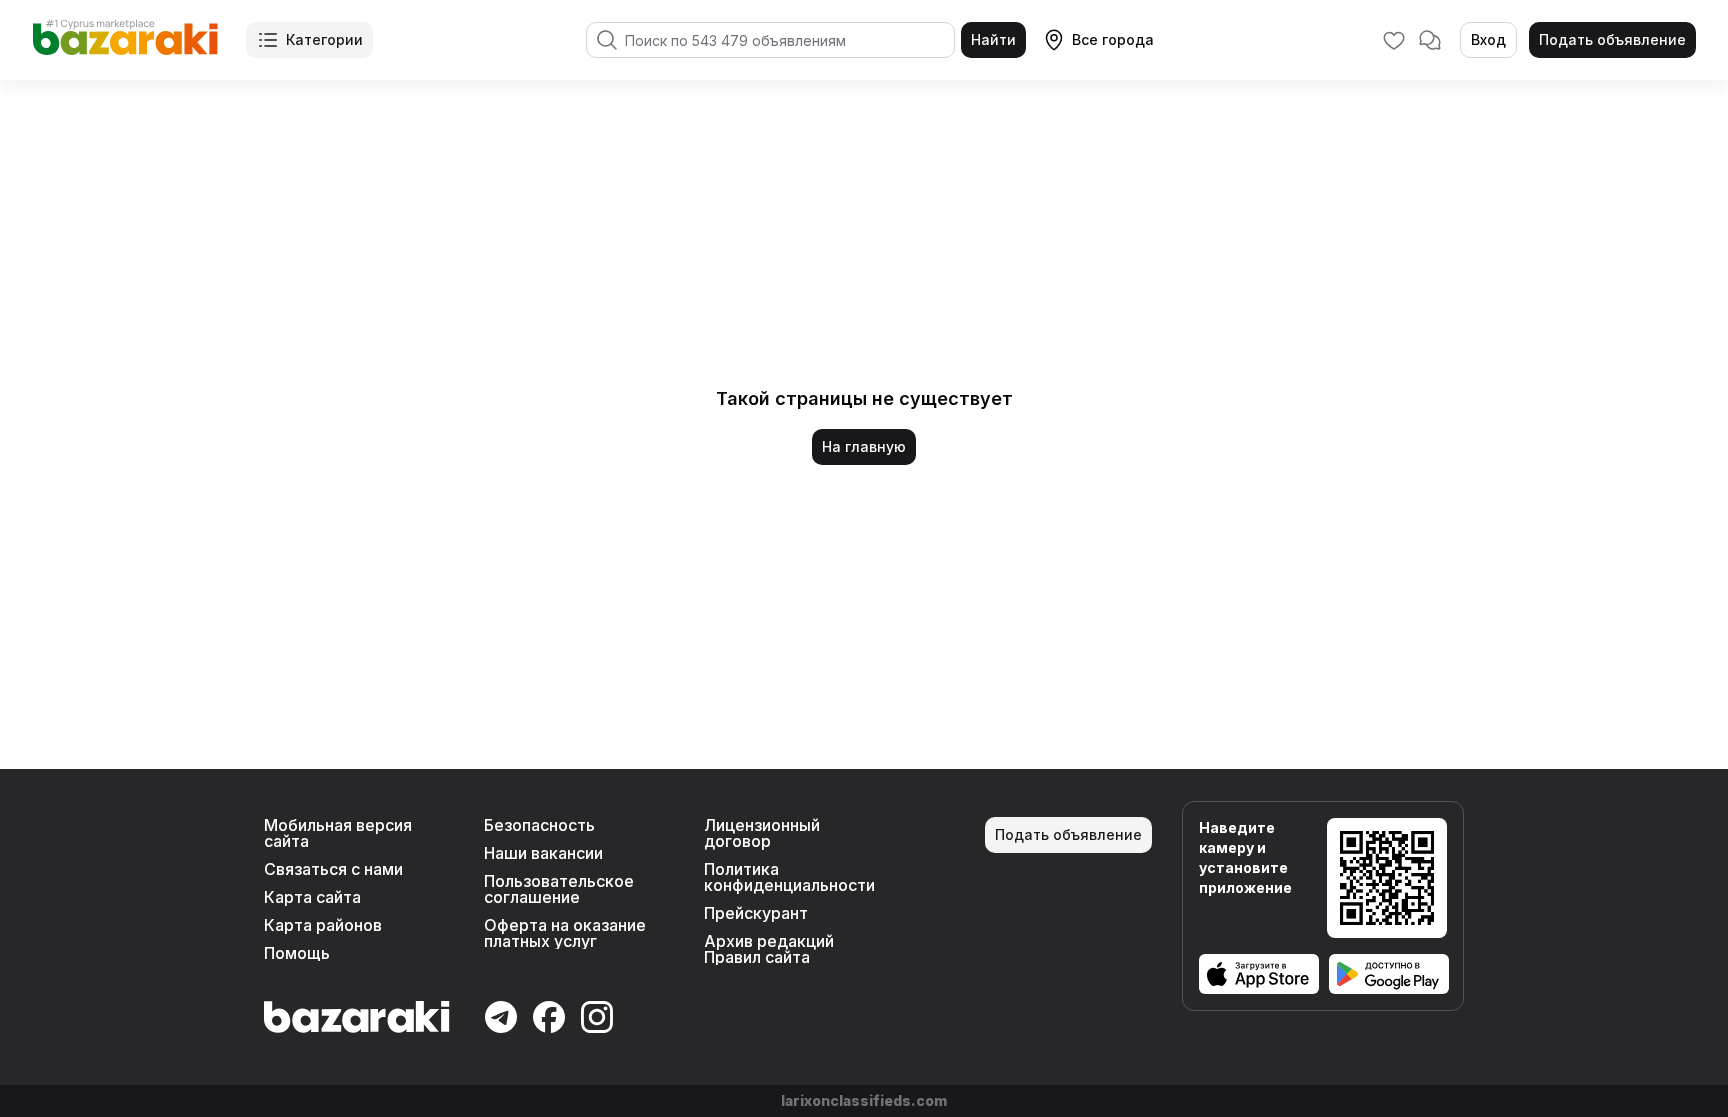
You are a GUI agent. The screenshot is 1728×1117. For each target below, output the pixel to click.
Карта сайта (312, 897)
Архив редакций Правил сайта (769, 949)
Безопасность (539, 825)
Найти (993, 39)
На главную (864, 446)
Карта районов (323, 925)
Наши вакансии (543, 853)
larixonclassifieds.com (864, 1100)
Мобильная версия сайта (338, 833)
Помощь (297, 953)
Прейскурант (756, 913)
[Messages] (1430, 40)
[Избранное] (1394, 40)
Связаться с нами (333, 869)
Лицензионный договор (762, 833)
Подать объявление (1612, 39)
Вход (1488, 39)
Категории (324, 39)
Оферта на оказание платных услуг (565, 933)
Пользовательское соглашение (559, 889)
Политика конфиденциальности (789, 877)
